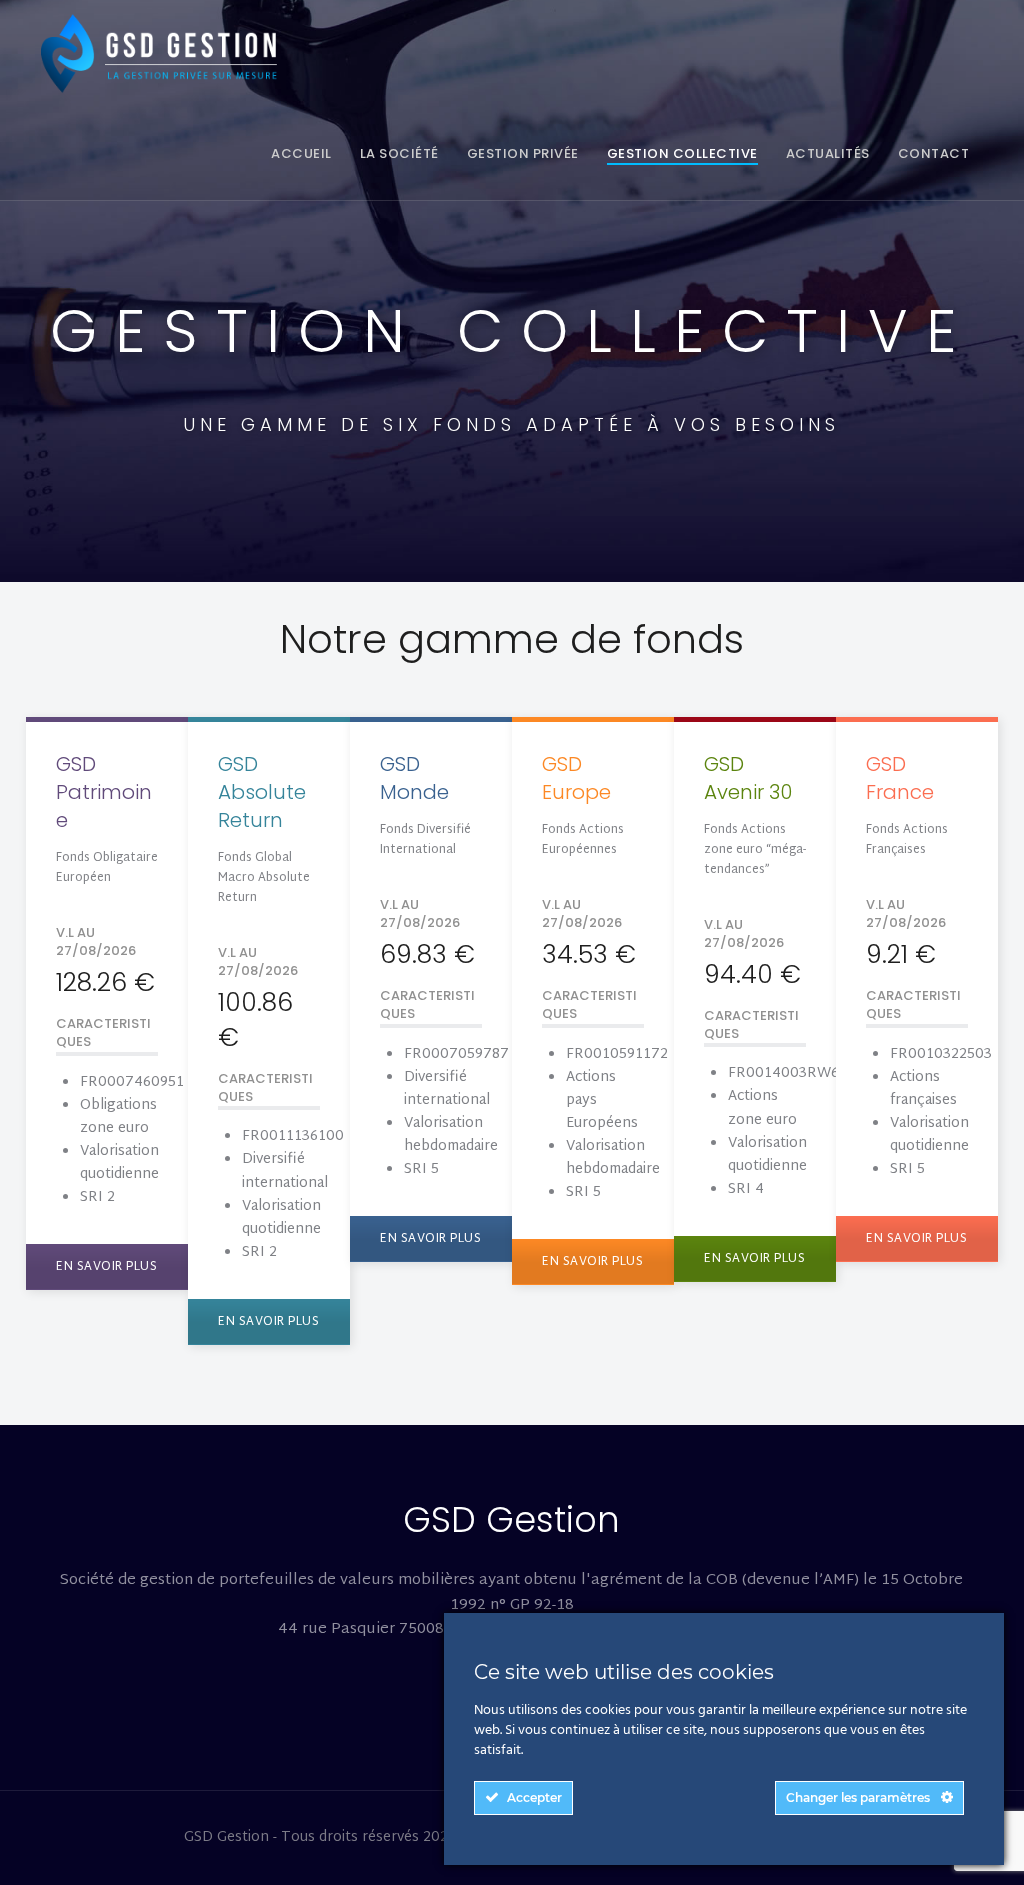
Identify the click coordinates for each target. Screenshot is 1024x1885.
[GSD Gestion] (165, 53)
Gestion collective (682, 153)
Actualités (828, 153)
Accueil (301, 153)
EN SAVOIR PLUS (106, 1267)
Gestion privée (523, 153)
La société (399, 153)
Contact (934, 153)
